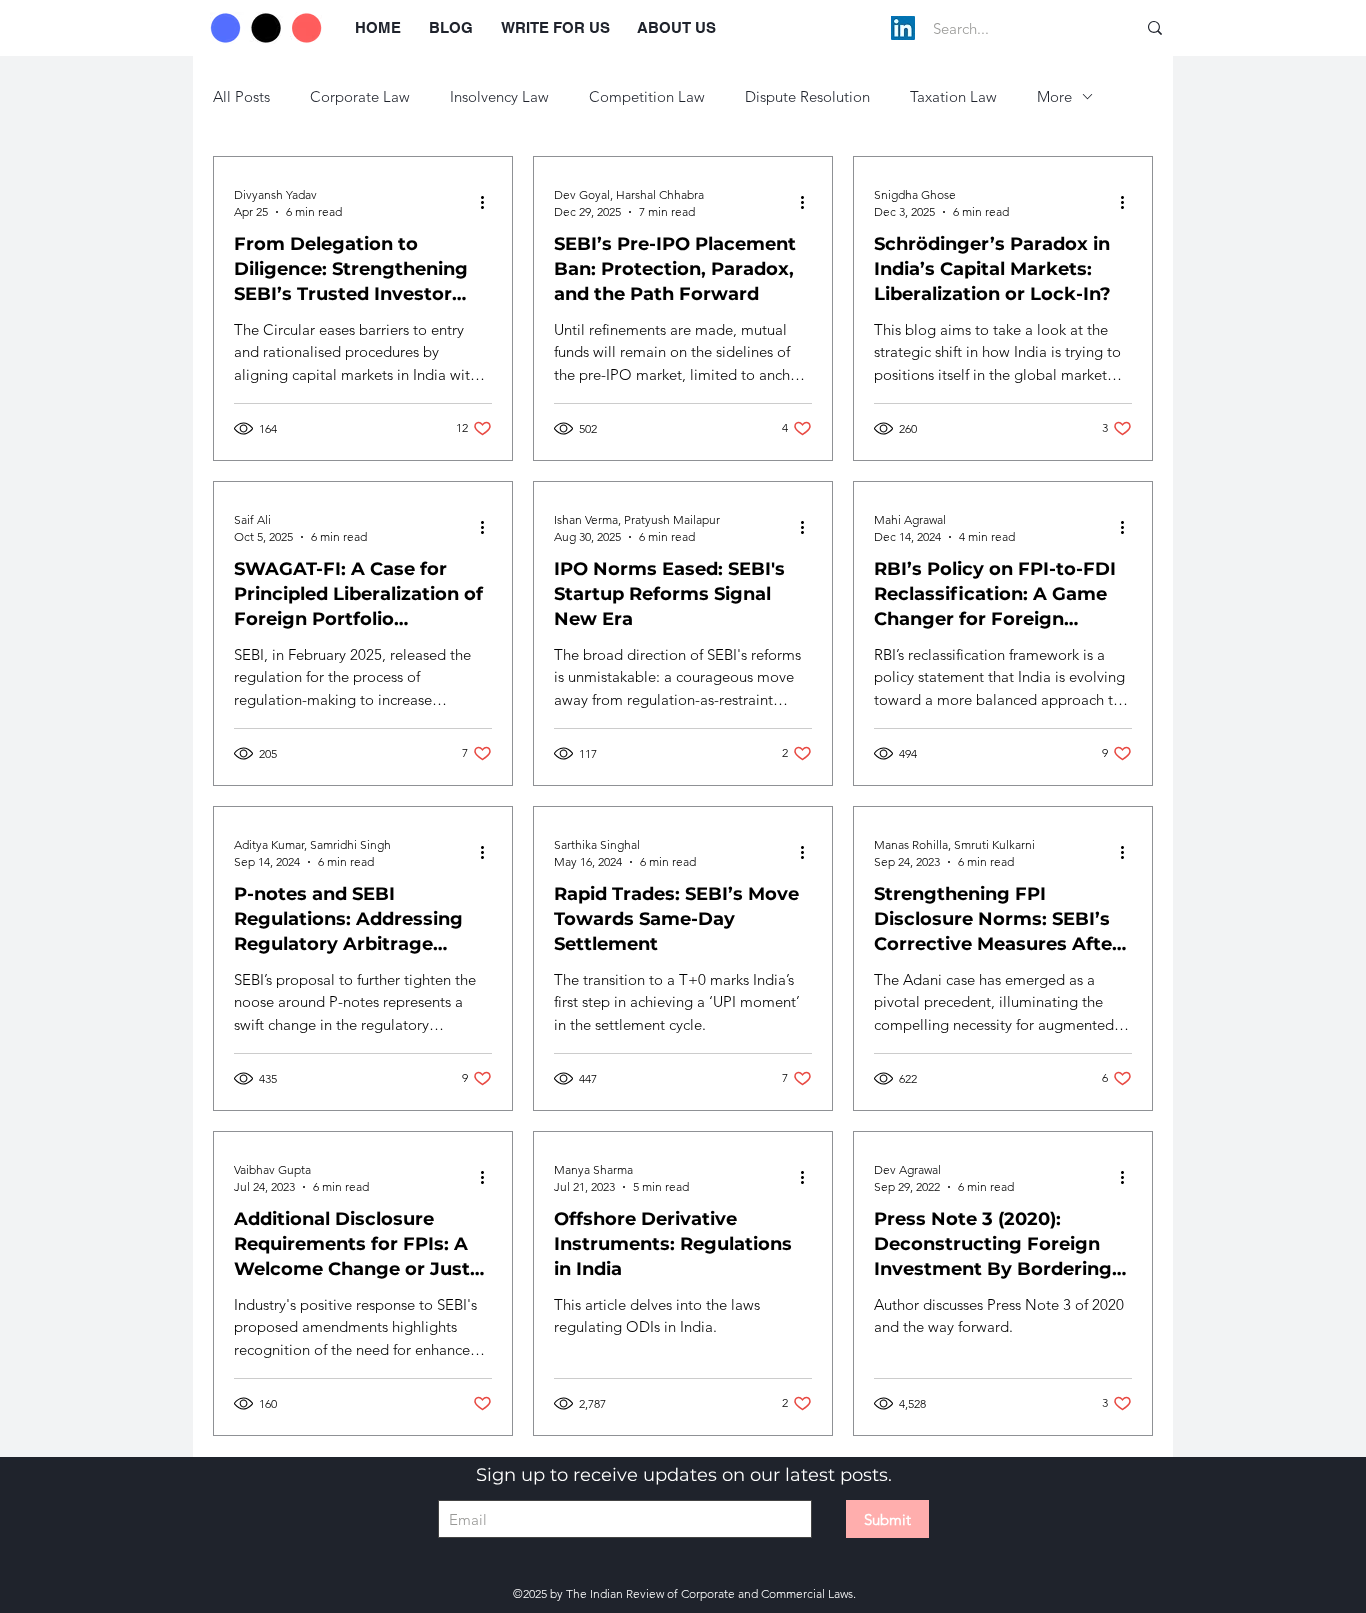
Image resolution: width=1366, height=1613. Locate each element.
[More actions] (489, 202)
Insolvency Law (499, 96)
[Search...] (1155, 28)
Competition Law (647, 96)
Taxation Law (953, 96)
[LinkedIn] (903, 28)
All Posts (241, 96)
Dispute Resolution (807, 96)
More (1054, 96)
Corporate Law (360, 96)
